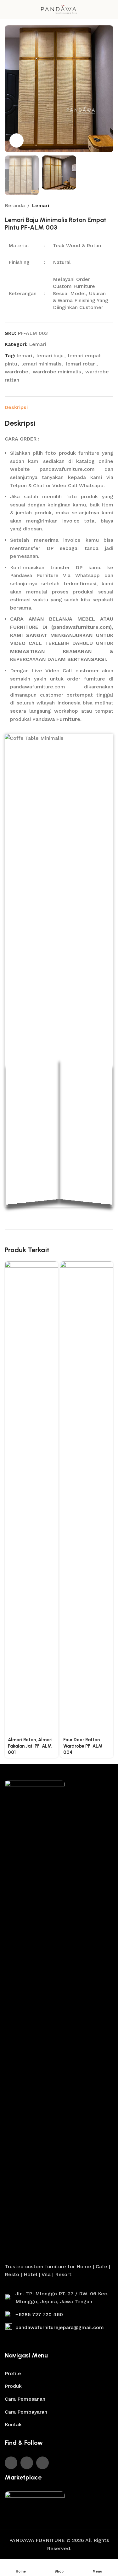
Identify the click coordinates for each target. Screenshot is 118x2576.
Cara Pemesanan (25, 2399)
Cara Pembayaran (26, 2412)
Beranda (15, 205)
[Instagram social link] (11, 2463)
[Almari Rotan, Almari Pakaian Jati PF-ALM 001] (31, 1498)
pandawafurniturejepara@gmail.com (60, 2327)
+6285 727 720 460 (39, 2314)
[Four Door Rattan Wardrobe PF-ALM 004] (87, 1498)
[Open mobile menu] (7, 9)
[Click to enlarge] (17, 140)
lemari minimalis (41, 364)
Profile (13, 2373)
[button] (11, 89)
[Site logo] (59, 9)
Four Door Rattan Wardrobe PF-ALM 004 (83, 1746)
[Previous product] (94, 206)
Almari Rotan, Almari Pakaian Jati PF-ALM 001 (30, 1746)
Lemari (41, 205)
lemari (24, 356)
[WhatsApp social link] (27, 2463)
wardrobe (17, 372)
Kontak (13, 2424)
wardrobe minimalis (57, 372)
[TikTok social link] (42, 2463)
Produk (13, 2386)
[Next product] (110, 206)
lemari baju (50, 356)
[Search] (111, 9)
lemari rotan (81, 364)
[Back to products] (102, 206)
